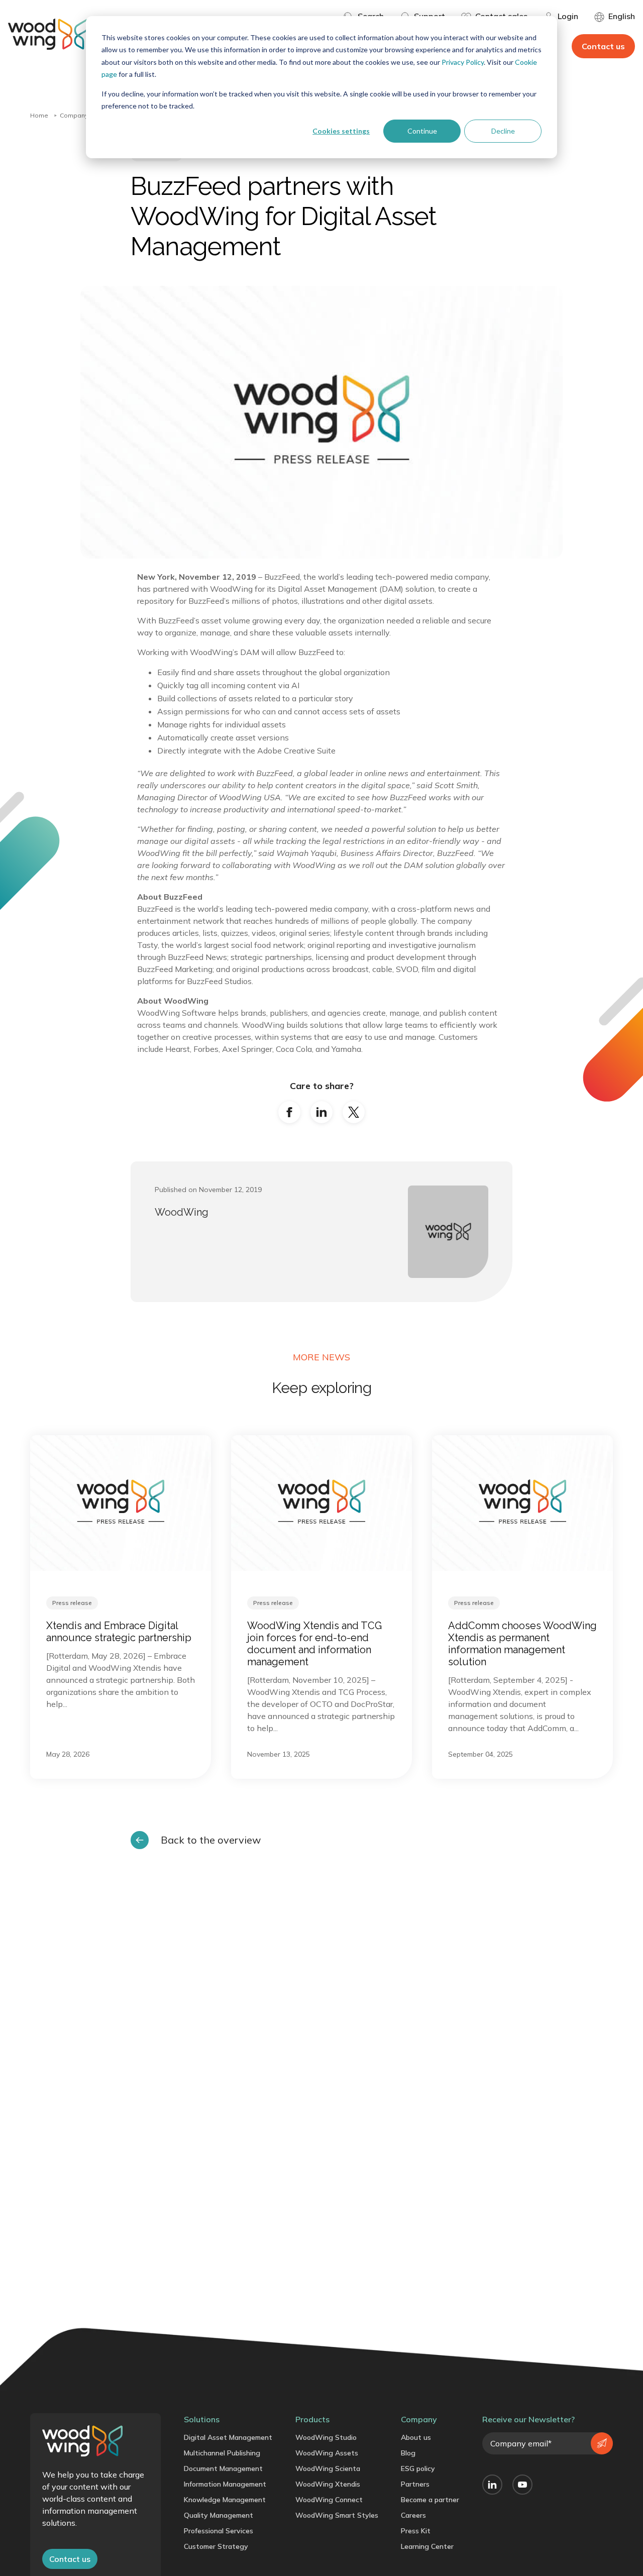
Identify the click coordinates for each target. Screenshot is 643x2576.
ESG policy (418, 2468)
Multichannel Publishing (222, 2453)
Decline (503, 131)
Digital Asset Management (228, 2437)
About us (416, 2437)
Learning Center (427, 2546)
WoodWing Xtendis (328, 2484)
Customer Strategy (216, 2546)
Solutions (202, 2419)
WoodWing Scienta (328, 2468)
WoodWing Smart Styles (337, 2515)
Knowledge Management (225, 2500)
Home (39, 115)
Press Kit (416, 2531)
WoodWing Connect (329, 2500)
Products (312, 2419)
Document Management (223, 2468)
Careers (413, 2515)
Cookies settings (341, 131)
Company (74, 115)
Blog (408, 2453)
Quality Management (219, 2515)
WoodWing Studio (326, 2437)
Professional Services (219, 2531)
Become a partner (430, 2500)
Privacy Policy (463, 62)
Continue (422, 131)
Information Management (225, 2484)
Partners (415, 2484)
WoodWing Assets (327, 2453)
